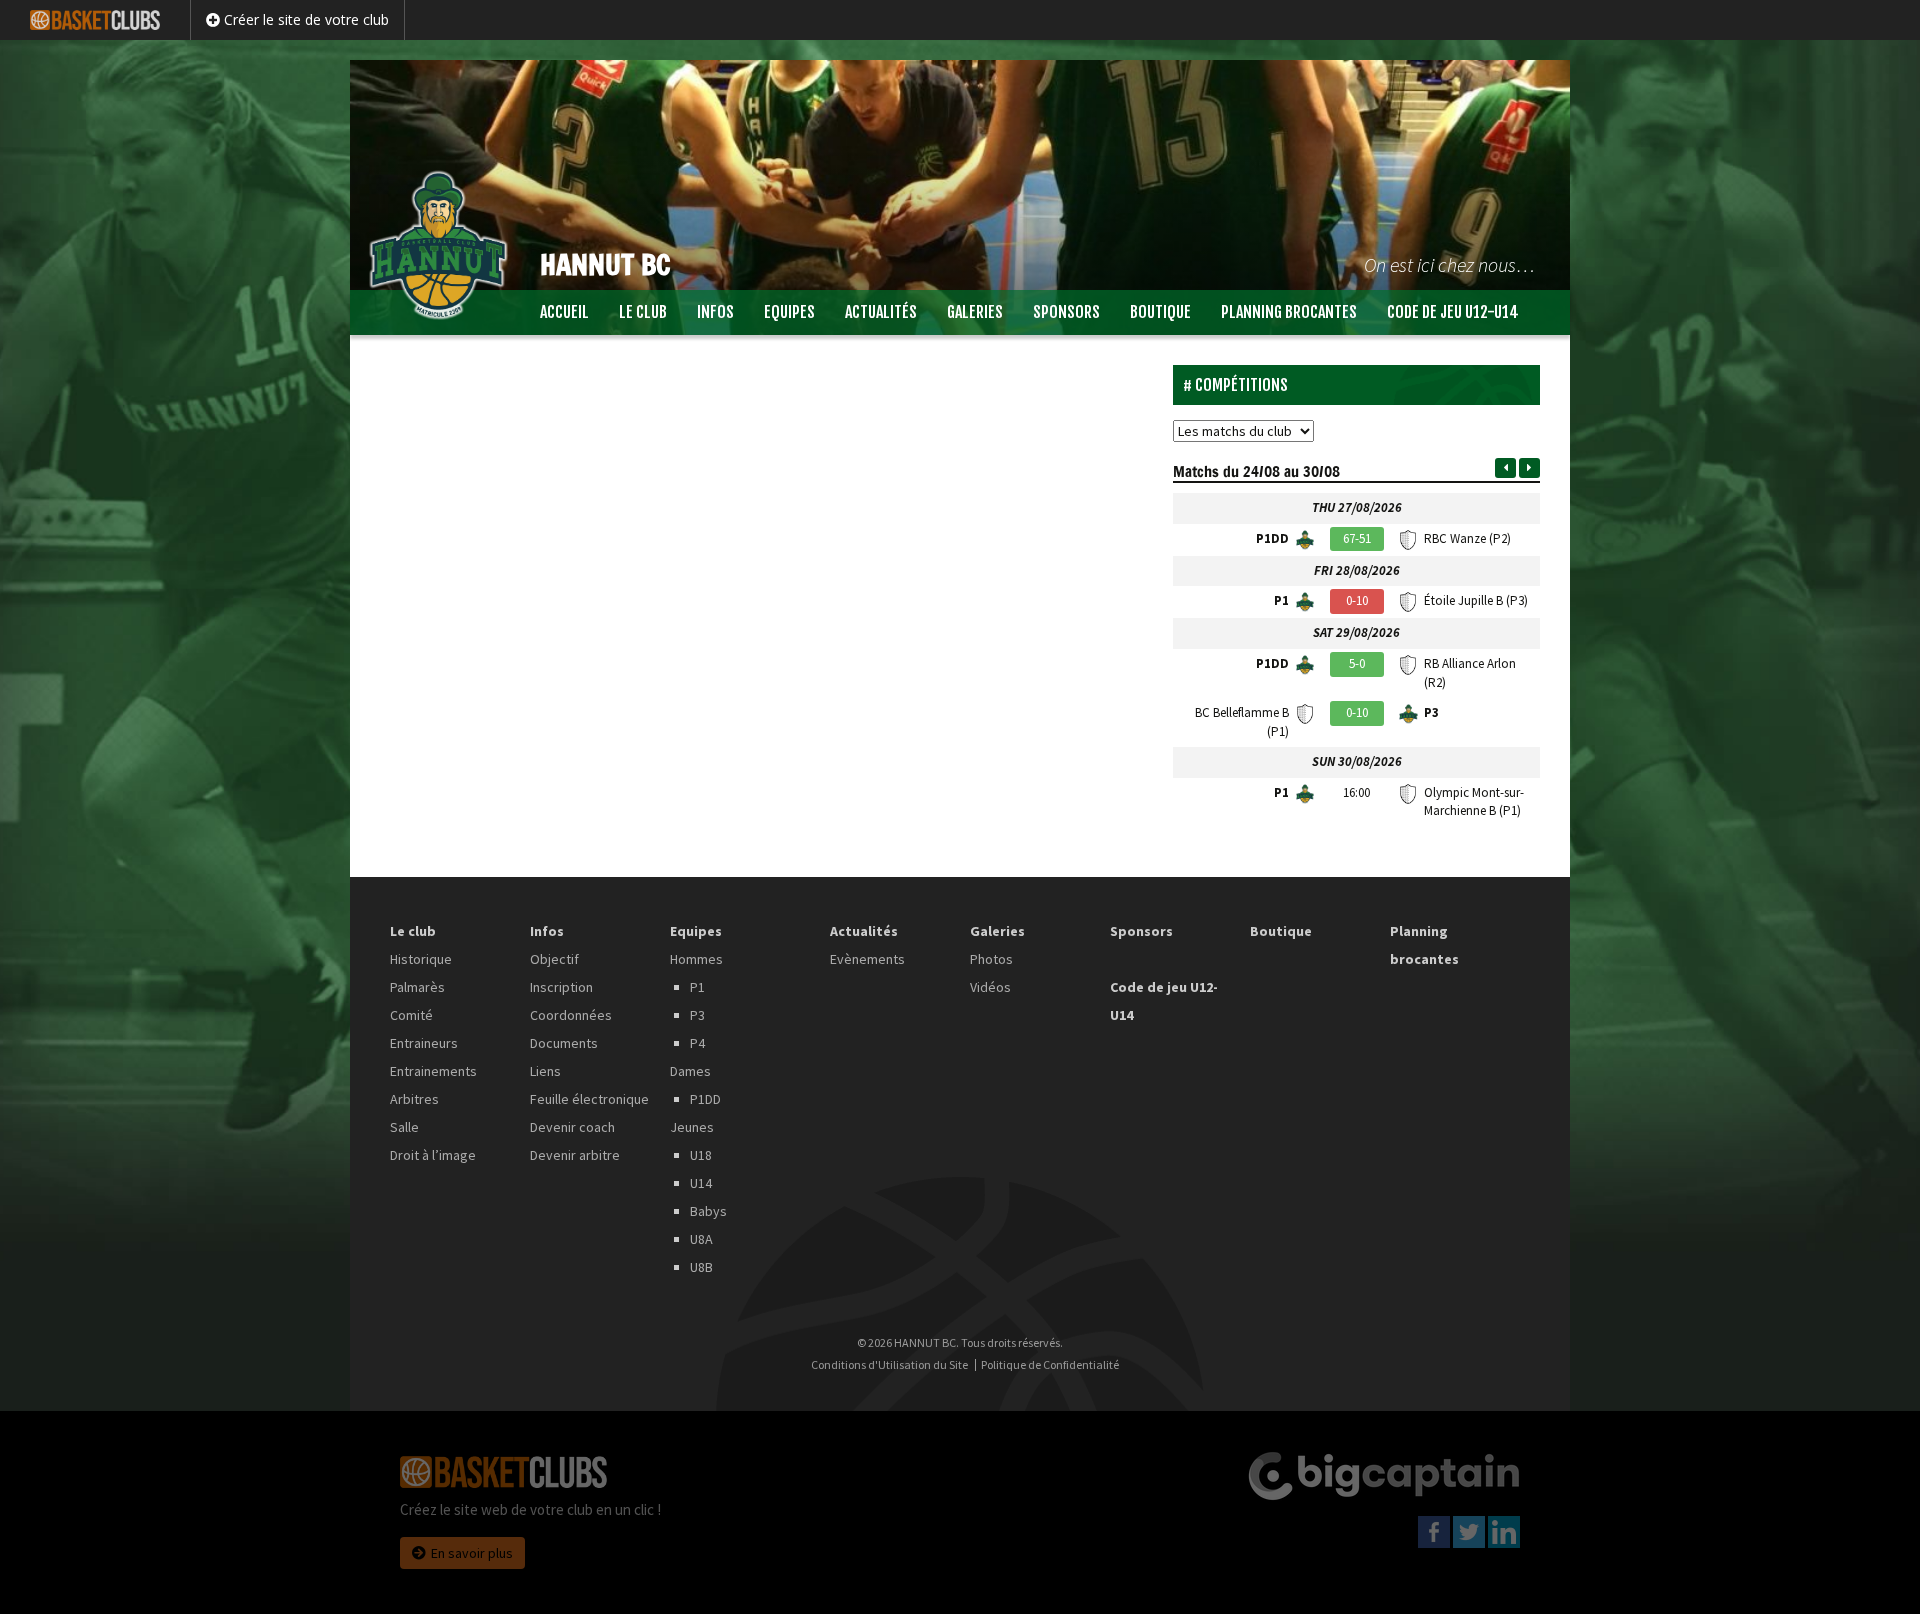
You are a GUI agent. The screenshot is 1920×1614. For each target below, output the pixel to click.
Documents (564, 1043)
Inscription (561, 987)
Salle (404, 1127)
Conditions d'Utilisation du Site (889, 1365)
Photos (991, 959)
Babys (708, 1211)
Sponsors (1066, 312)
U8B (701, 1267)
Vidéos (990, 987)
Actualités (881, 312)
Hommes (696, 959)
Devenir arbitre (575, 1155)
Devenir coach (572, 1127)
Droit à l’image (433, 1155)
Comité (411, 1015)
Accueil (564, 312)
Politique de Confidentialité (1050, 1365)
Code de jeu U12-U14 (1453, 312)
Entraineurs (424, 1043)
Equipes (789, 312)
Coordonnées (571, 1015)
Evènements (867, 959)
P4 (697, 1043)
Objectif (554, 959)
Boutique (1160, 312)
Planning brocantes (1289, 312)
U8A (701, 1239)
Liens (545, 1071)
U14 (701, 1183)
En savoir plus (472, 1553)
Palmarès (417, 987)
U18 (701, 1155)
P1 (697, 987)
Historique (421, 959)
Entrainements (433, 1071)
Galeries (975, 312)
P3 (697, 1015)
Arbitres (414, 1099)
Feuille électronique (589, 1099)
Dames (690, 1071)
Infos (715, 312)
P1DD (705, 1099)
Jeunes (692, 1127)
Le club (643, 312)
